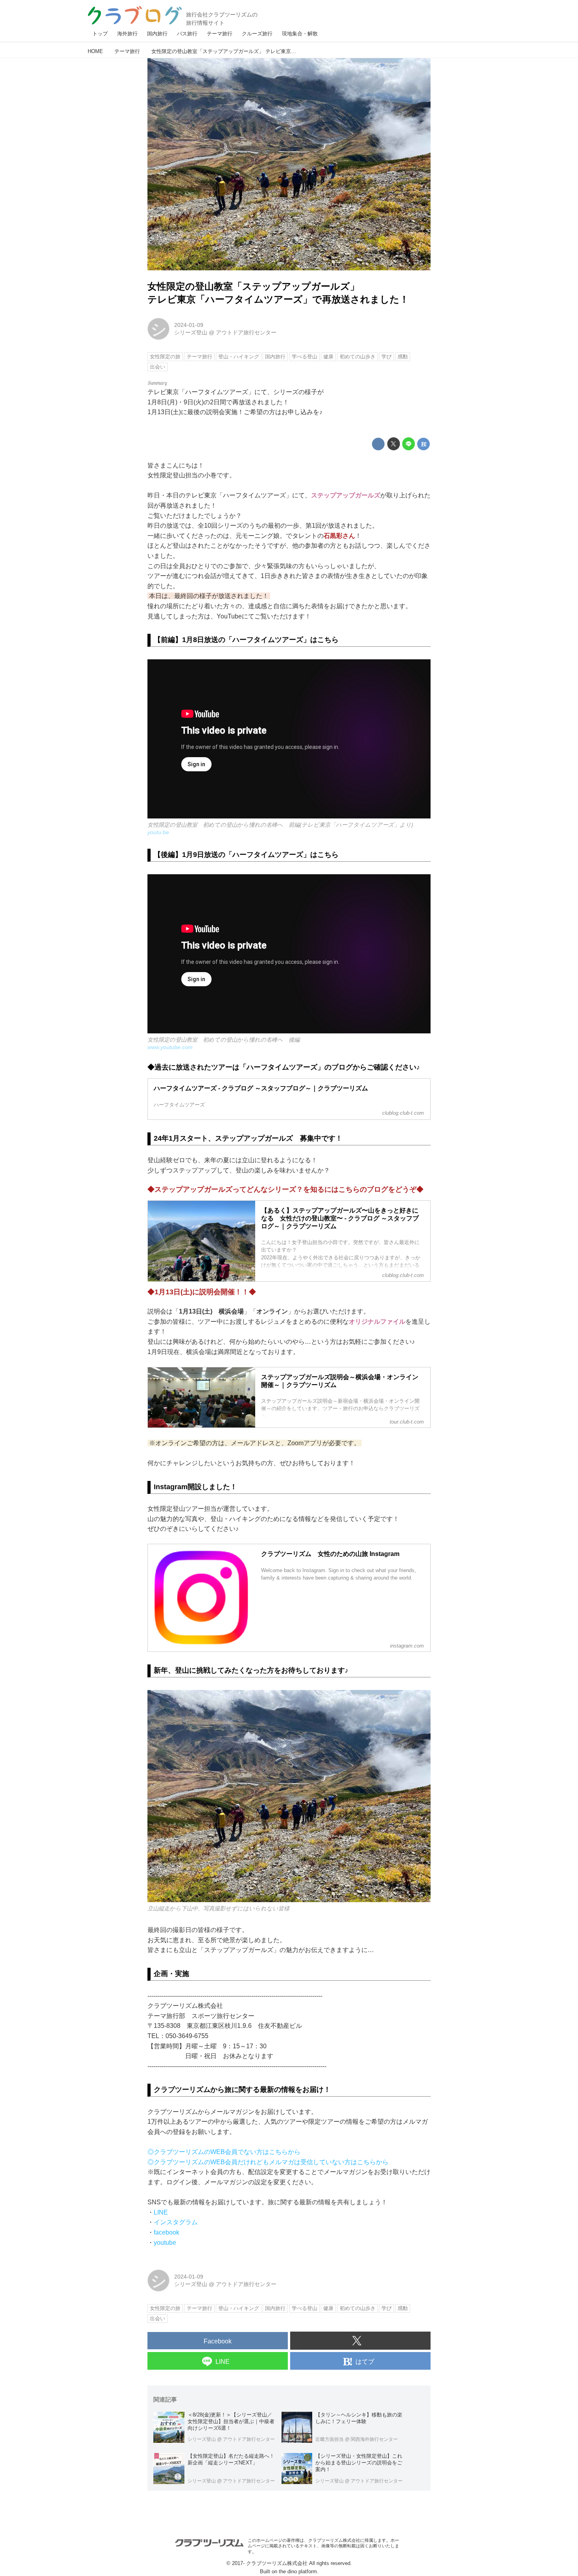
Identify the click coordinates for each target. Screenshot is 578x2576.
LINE (161, 2212)
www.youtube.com (170, 1047)
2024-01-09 (189, 325)
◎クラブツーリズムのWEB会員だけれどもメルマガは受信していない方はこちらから (268, 2162)
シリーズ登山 (191, 332)
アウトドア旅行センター (246, 332)
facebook (167, 2232)
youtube (165, 2243)
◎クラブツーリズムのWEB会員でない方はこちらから (224, 2152)
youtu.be (158, 832)
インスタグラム (176, 2222)
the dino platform (298, 2571)
